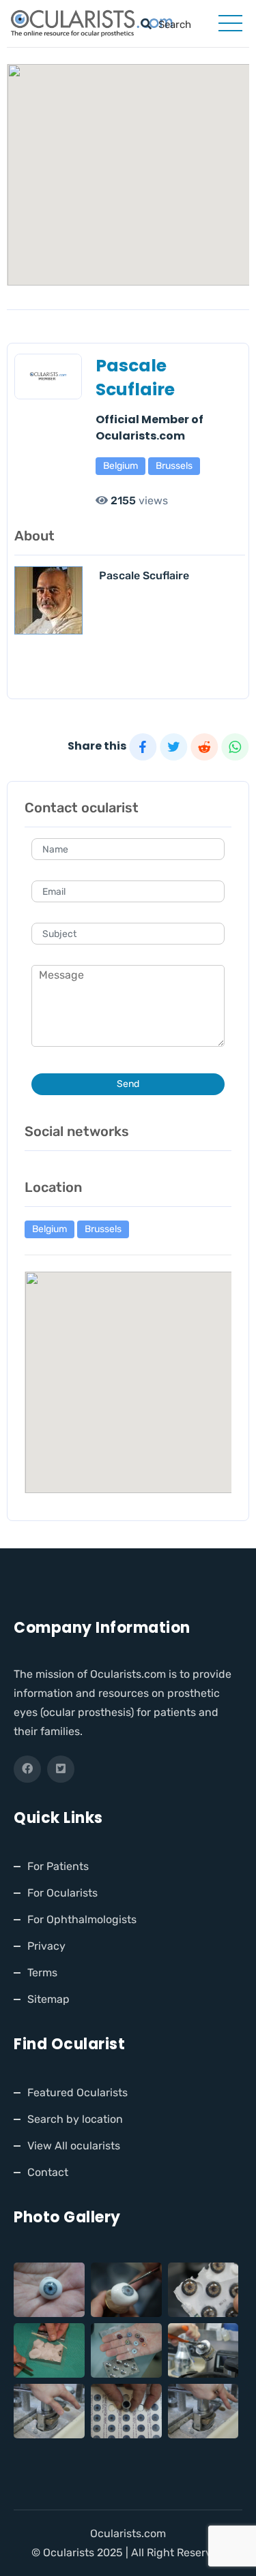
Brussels (174, 466)
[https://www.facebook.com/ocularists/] (27, 1769)
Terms (42, 1973)
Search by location (75, 2119)
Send (128, 1084)
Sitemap (48, 1999)
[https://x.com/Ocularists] (61, 1769)
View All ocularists (74, 2146)
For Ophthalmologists (82, 1919)
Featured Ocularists (77, 2092)
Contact (48, 2172)
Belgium (120, 466)
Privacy (46, 1946)
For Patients (58, 1866)
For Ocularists (62, 1893)
